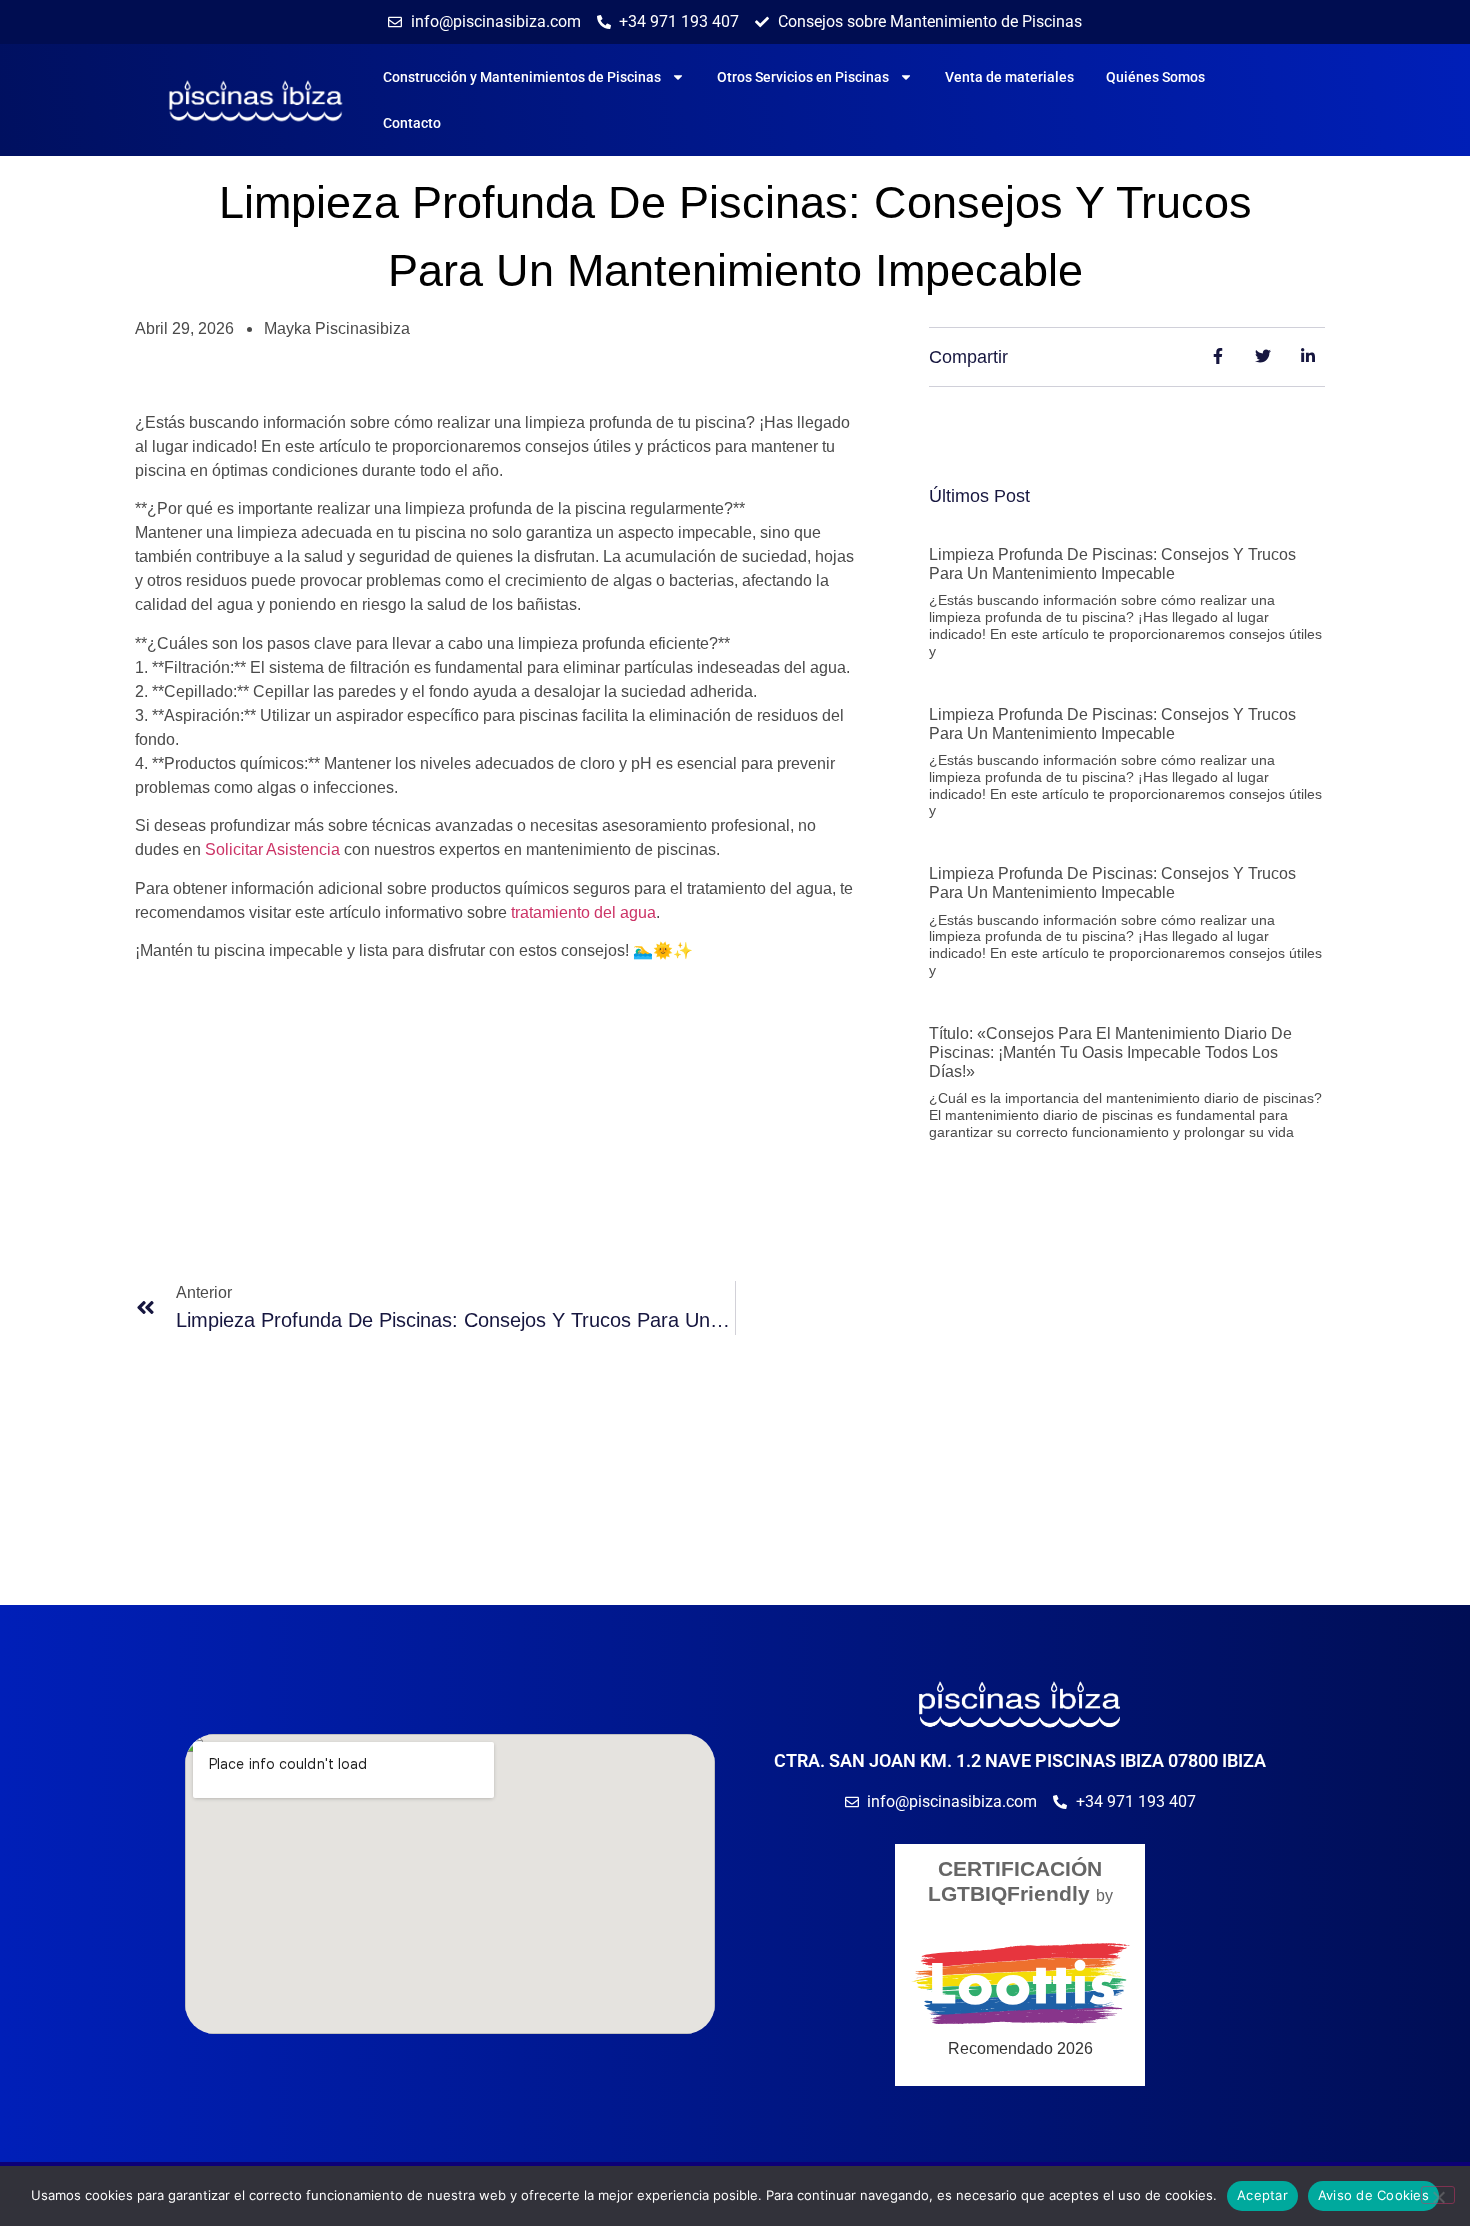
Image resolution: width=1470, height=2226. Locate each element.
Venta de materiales (1009, 77)
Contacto (412, 123)
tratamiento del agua (583, 912)
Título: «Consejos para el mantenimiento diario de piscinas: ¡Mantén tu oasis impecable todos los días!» (1110, 1052)
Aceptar (1262, 2195)
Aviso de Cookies (1373, 2195)
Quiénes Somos (1155, 77)
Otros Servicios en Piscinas (803, 77)
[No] (1438, 2195)
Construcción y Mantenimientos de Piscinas (522, 77)
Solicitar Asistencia (272, 849)
